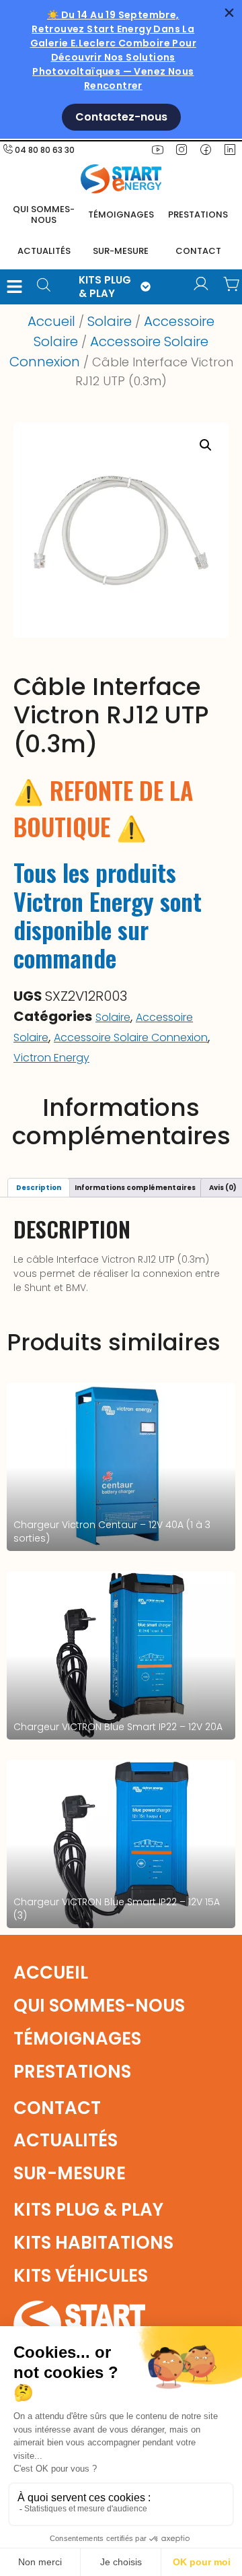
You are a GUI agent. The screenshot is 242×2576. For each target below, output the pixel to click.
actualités (44, 251)
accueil (51, 1973)
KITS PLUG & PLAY (105, 287)
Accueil (51, 321)
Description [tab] (39, 1188)
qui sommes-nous (99, 2006)
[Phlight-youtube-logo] (157, 150)
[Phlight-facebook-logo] (206, 150)
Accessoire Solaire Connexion (131, 1037)
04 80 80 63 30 (45, 150)
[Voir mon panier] (232, 284)
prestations (198, 214)
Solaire (110, 321)
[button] (14, 287)
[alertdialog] (121, 69)
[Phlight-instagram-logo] (182, 150)
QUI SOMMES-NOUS (44, 214)
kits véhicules (81, 2276)
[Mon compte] (201, 284)
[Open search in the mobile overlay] (48, 287)
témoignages (121, 214)
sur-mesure (121, 251)
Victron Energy (51, 1058)
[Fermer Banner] (229, 13)
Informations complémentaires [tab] (135, 1188)
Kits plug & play (88, 2210)
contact (198, 251)
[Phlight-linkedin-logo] (230, 150)
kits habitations (93, 2243)
